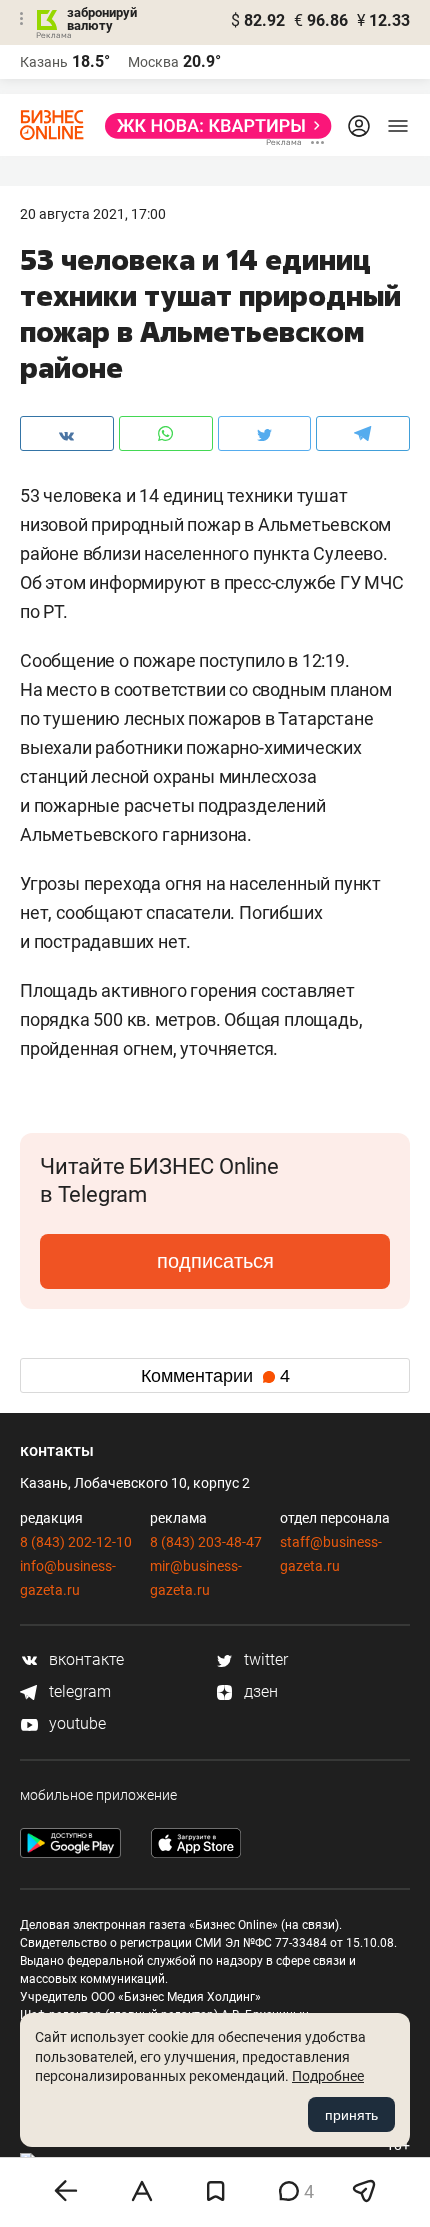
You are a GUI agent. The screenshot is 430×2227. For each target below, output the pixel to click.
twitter (264, 1659)
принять (351, 2115)
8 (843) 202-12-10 (76, 1542)
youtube (75, 1723)
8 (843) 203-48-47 (206, 1542)
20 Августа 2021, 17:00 (93, 214)
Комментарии (215, 1376)
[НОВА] (212, 126)
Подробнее (328, 2076)
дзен (259, 1691)
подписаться (215, 1261)
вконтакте (84, 1659)
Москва (153, 62)
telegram (78, 1691)
